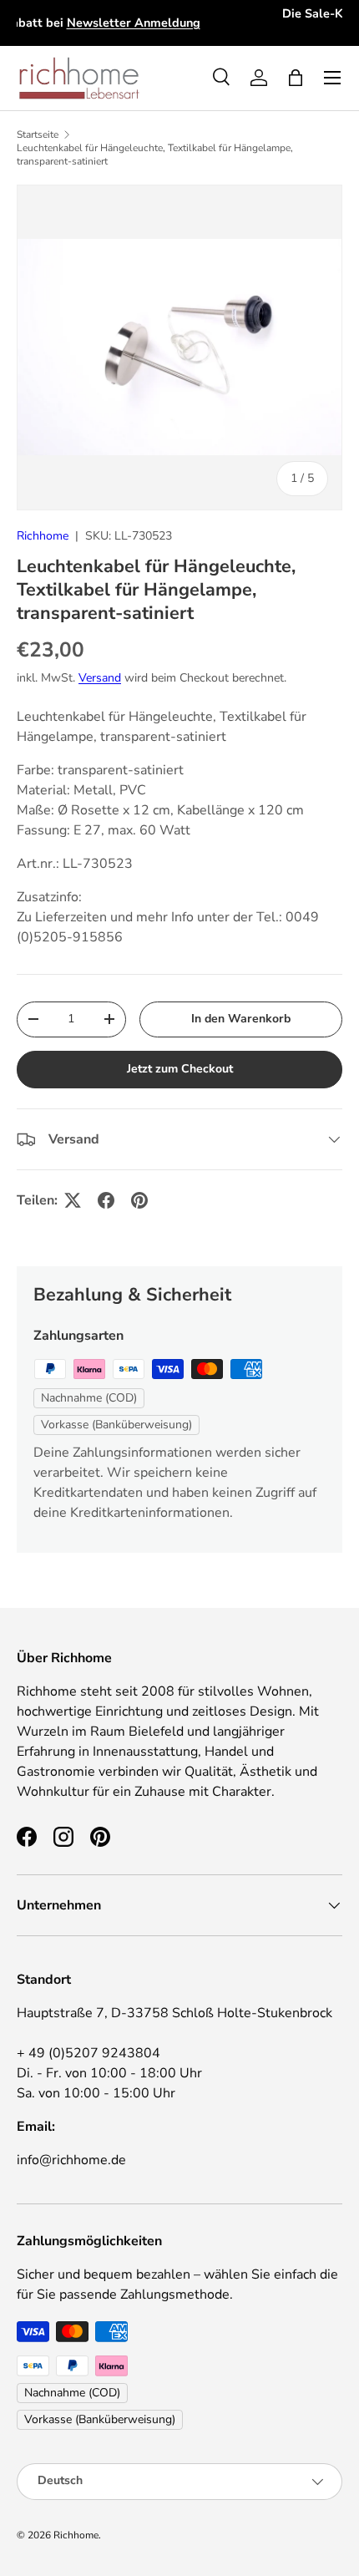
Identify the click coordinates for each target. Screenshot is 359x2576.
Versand (100, 678)
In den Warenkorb (241, 1019)
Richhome (43, 536)
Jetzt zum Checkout (180, 1069)
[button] (296, 78)
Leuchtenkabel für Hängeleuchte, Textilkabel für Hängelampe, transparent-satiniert (155, 155)
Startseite (38, 134)
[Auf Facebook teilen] (106, 1200)
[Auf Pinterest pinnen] (139, 1200)
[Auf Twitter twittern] (73, 1200)
